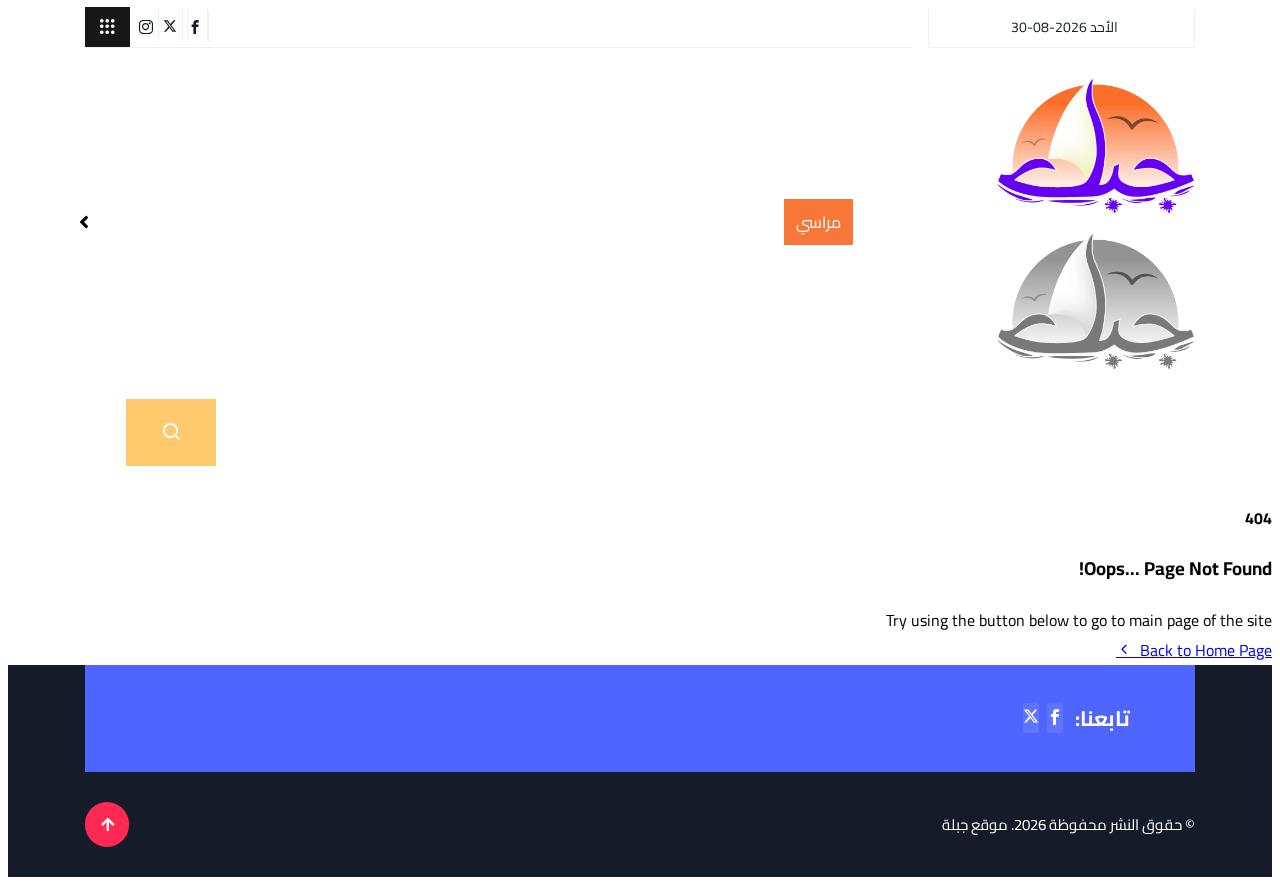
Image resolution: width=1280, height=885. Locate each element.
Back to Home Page (1206, 650)
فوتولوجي (684, 433)
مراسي (551, 433)
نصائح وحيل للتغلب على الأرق (678, 222)
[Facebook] (197, 24)
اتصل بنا (279, 433)
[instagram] (149, 24)
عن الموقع (416, 433)
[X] (173, 24)
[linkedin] (132, 24)
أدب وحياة (997, 433)
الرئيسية (1131, 433)
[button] (107, 27)
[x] (1031, 718)
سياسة (841, 433)
